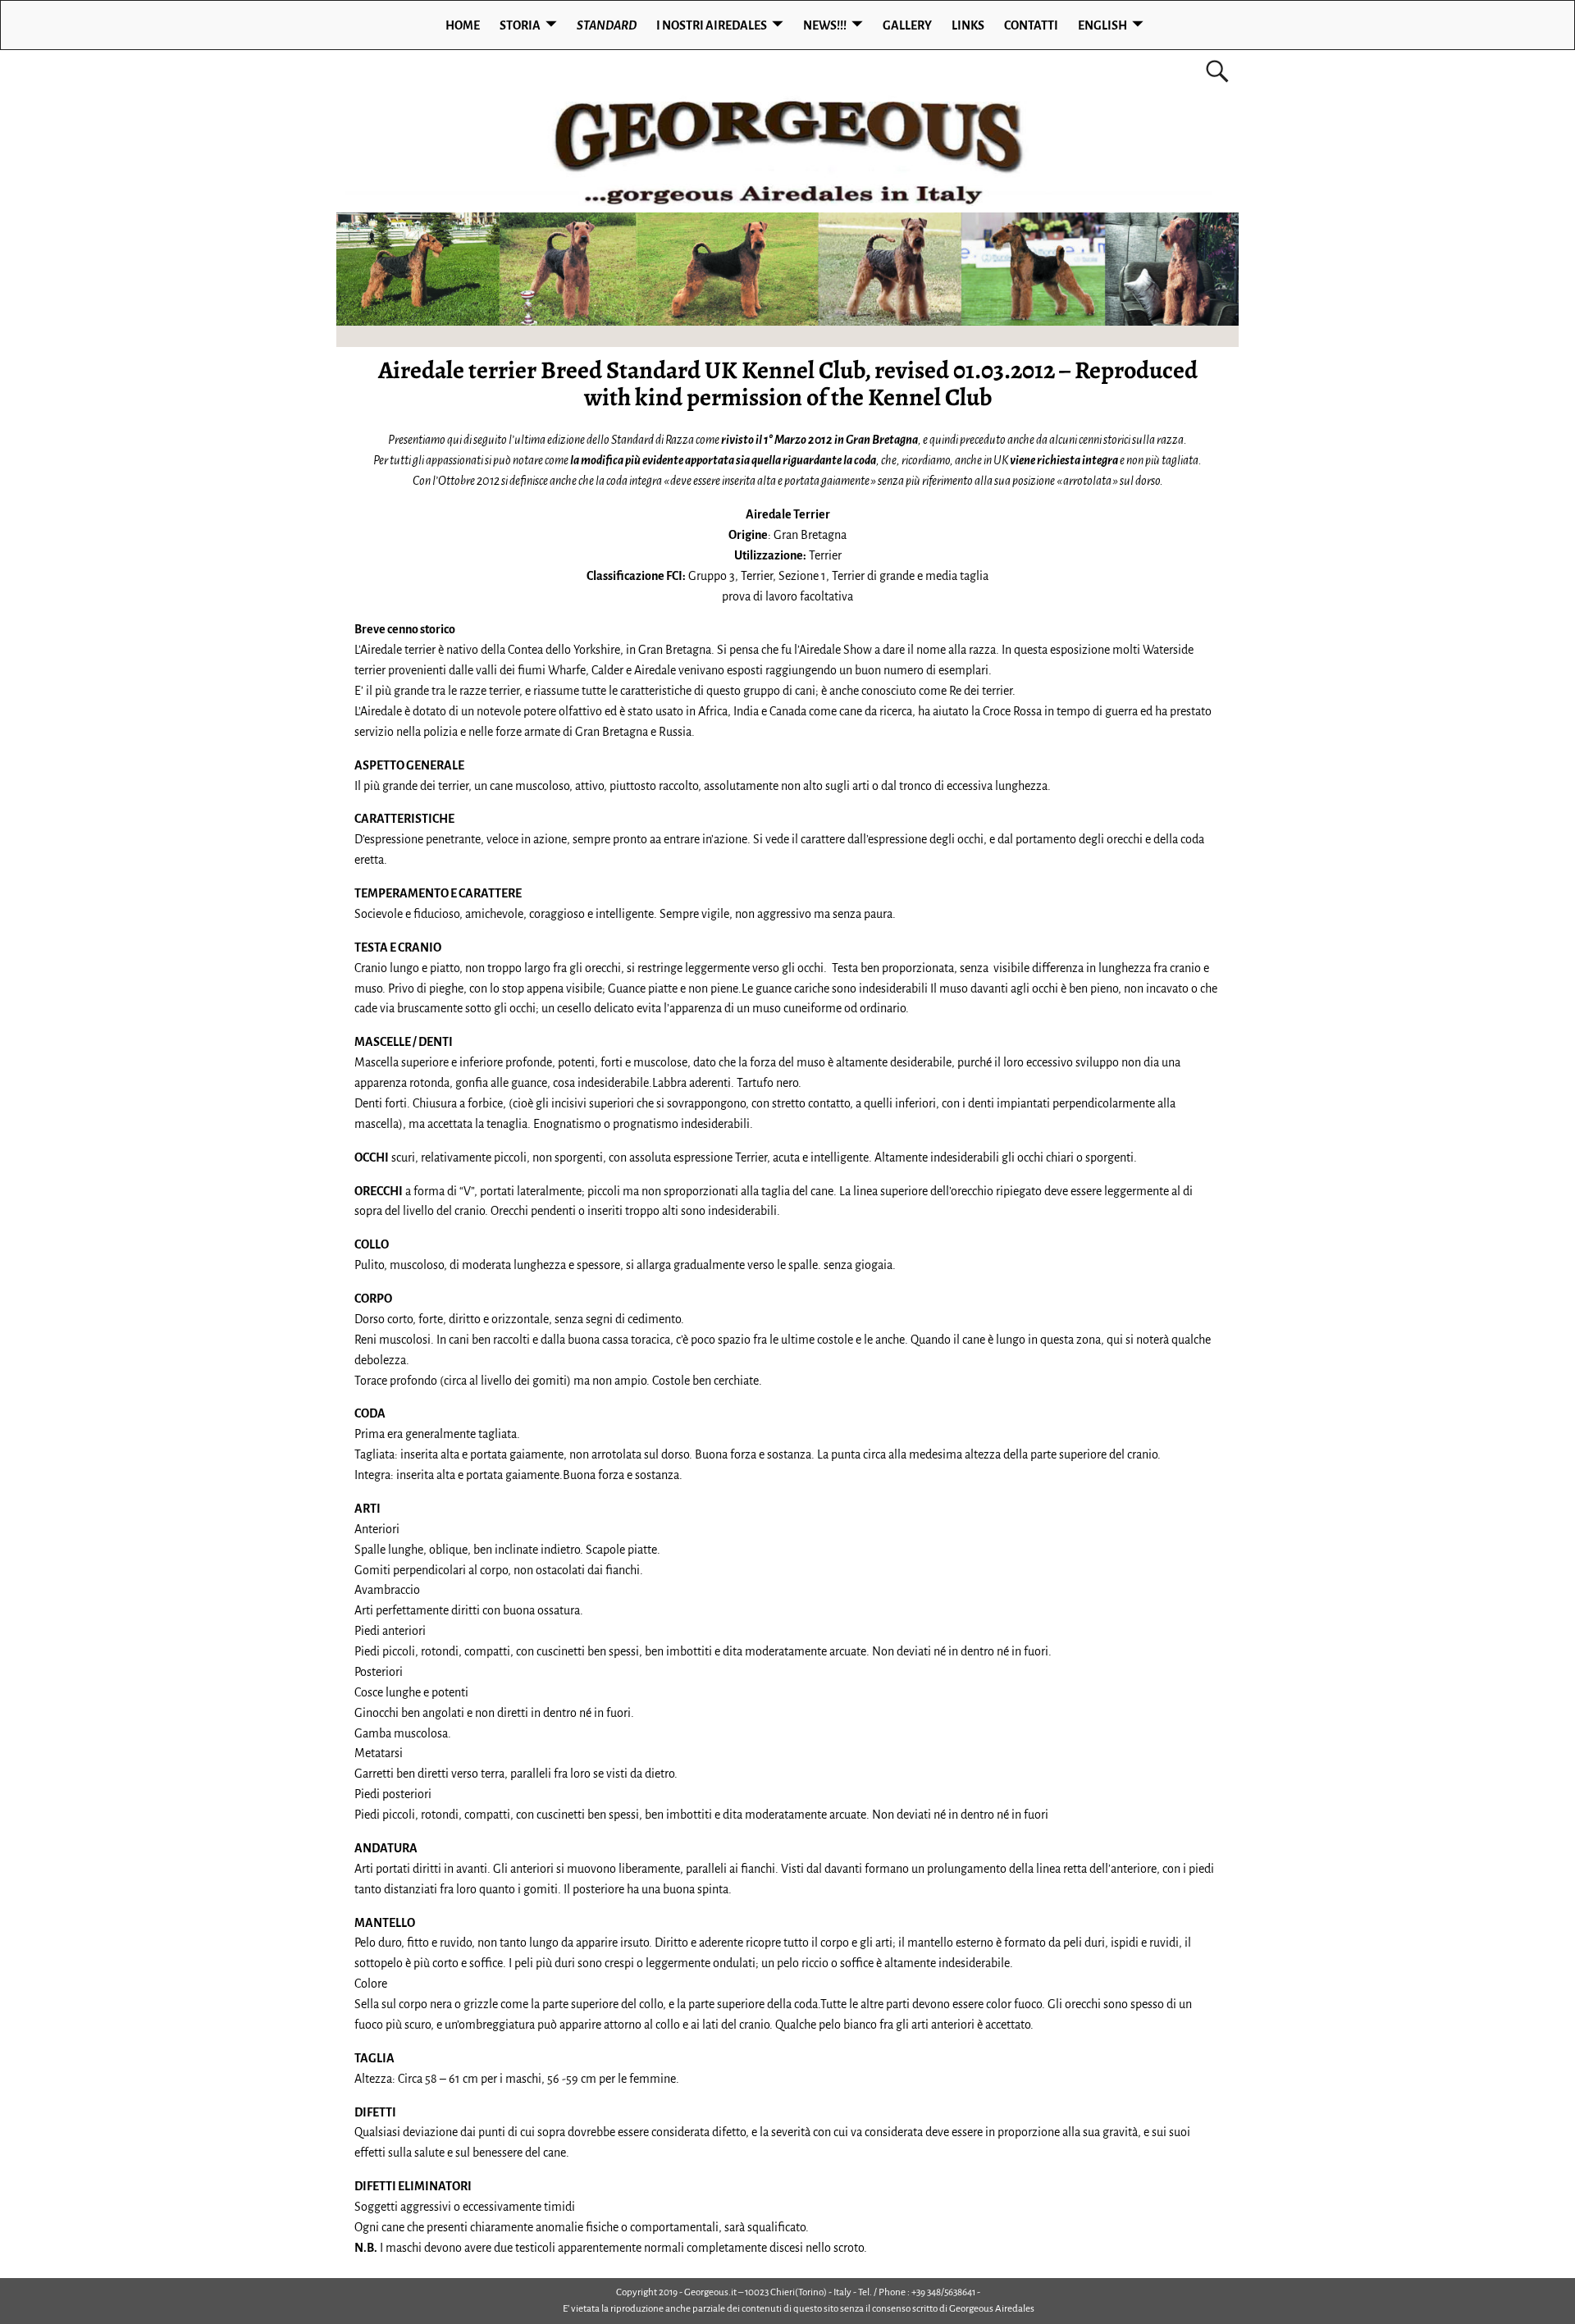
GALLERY (907, 25)
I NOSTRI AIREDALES (712, 25)
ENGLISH (1102, 25)
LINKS (968, 25)
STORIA (520, 25)
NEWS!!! (825, 25)
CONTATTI (1031, 25)
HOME (463, 25)
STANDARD (607, 25)
